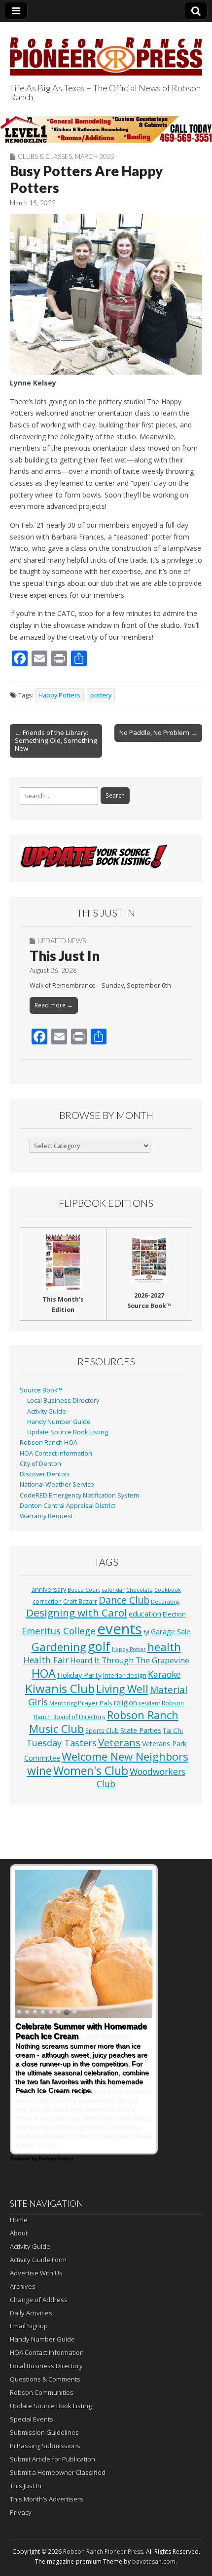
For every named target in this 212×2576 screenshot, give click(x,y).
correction (47, 1601)
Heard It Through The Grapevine (130, 1660)
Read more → (54, 1005)
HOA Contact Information (56, 1453)
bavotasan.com (154, 2561)
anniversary (49, 1590)
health (164, 1647)
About (19, 2233)
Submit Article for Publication (53, 2459)
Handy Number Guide (59, 1422)
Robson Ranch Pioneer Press (103, 2552)
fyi (146, 1632)
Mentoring (63, 1703)
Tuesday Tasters (61, 1743)
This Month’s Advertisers (47, 2499)
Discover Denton (44, 1474)
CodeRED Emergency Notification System (79, 1495)
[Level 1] (106, 129)
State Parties (141, 1730)
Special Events (32, 2419)
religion (125, 1703)
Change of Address (39, 2300)
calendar (113, 1590)
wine (39, 1770)
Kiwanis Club (60, 1688)
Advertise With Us (36, 2273)
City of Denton (40, 1464)
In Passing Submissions (45, 2446)
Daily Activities (31, 2313)
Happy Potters (59, 695)
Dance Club (124, 1600)
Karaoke (164, 1674)
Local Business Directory (63, 1401)
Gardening (59, 1647)
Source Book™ (41, 1390)
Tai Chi (173, 1730)
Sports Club (102, 1730)
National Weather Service (57, 1484)
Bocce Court (84, 1590)
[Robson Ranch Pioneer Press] (106, 51)
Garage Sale (171, 1631)
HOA (44, 1673)
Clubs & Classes (45, 156)
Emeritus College (59, 1631)
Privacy (21, 2512)
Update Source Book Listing (68, 1432)
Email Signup (29, 2326)
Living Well (122, 1689)
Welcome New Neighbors (125, 1756)
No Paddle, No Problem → (158, 732)
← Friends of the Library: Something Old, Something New (56, 740)
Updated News (62, 941)
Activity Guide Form (38, 2260)
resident (149, 1703)
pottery (101, 695)
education (145, 1614)
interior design (125, 1675)
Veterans (119, 1742)
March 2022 (95, 156)
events (120, 1629)
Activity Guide (47, 1411)
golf (99, 1646)
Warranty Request (46, 1516)
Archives (23, 2286)
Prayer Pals (95, 1703)
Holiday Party (79, 1675)
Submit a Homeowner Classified (58, 2472)
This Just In (65, 956)
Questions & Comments (45, 2379)
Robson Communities (42, 2392)
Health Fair (46, 1660)
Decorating (165, 1602)
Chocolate (140, 1590)
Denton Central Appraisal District (68, 1506)
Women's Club (91, 1770)
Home (19, 2220)
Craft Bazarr (80, 1601)
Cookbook (168, 1590)
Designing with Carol (77, 1613)
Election (174, 1614)
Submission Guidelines (44, 2432)
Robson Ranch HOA (49, 1442)
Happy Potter (129, 1649)
